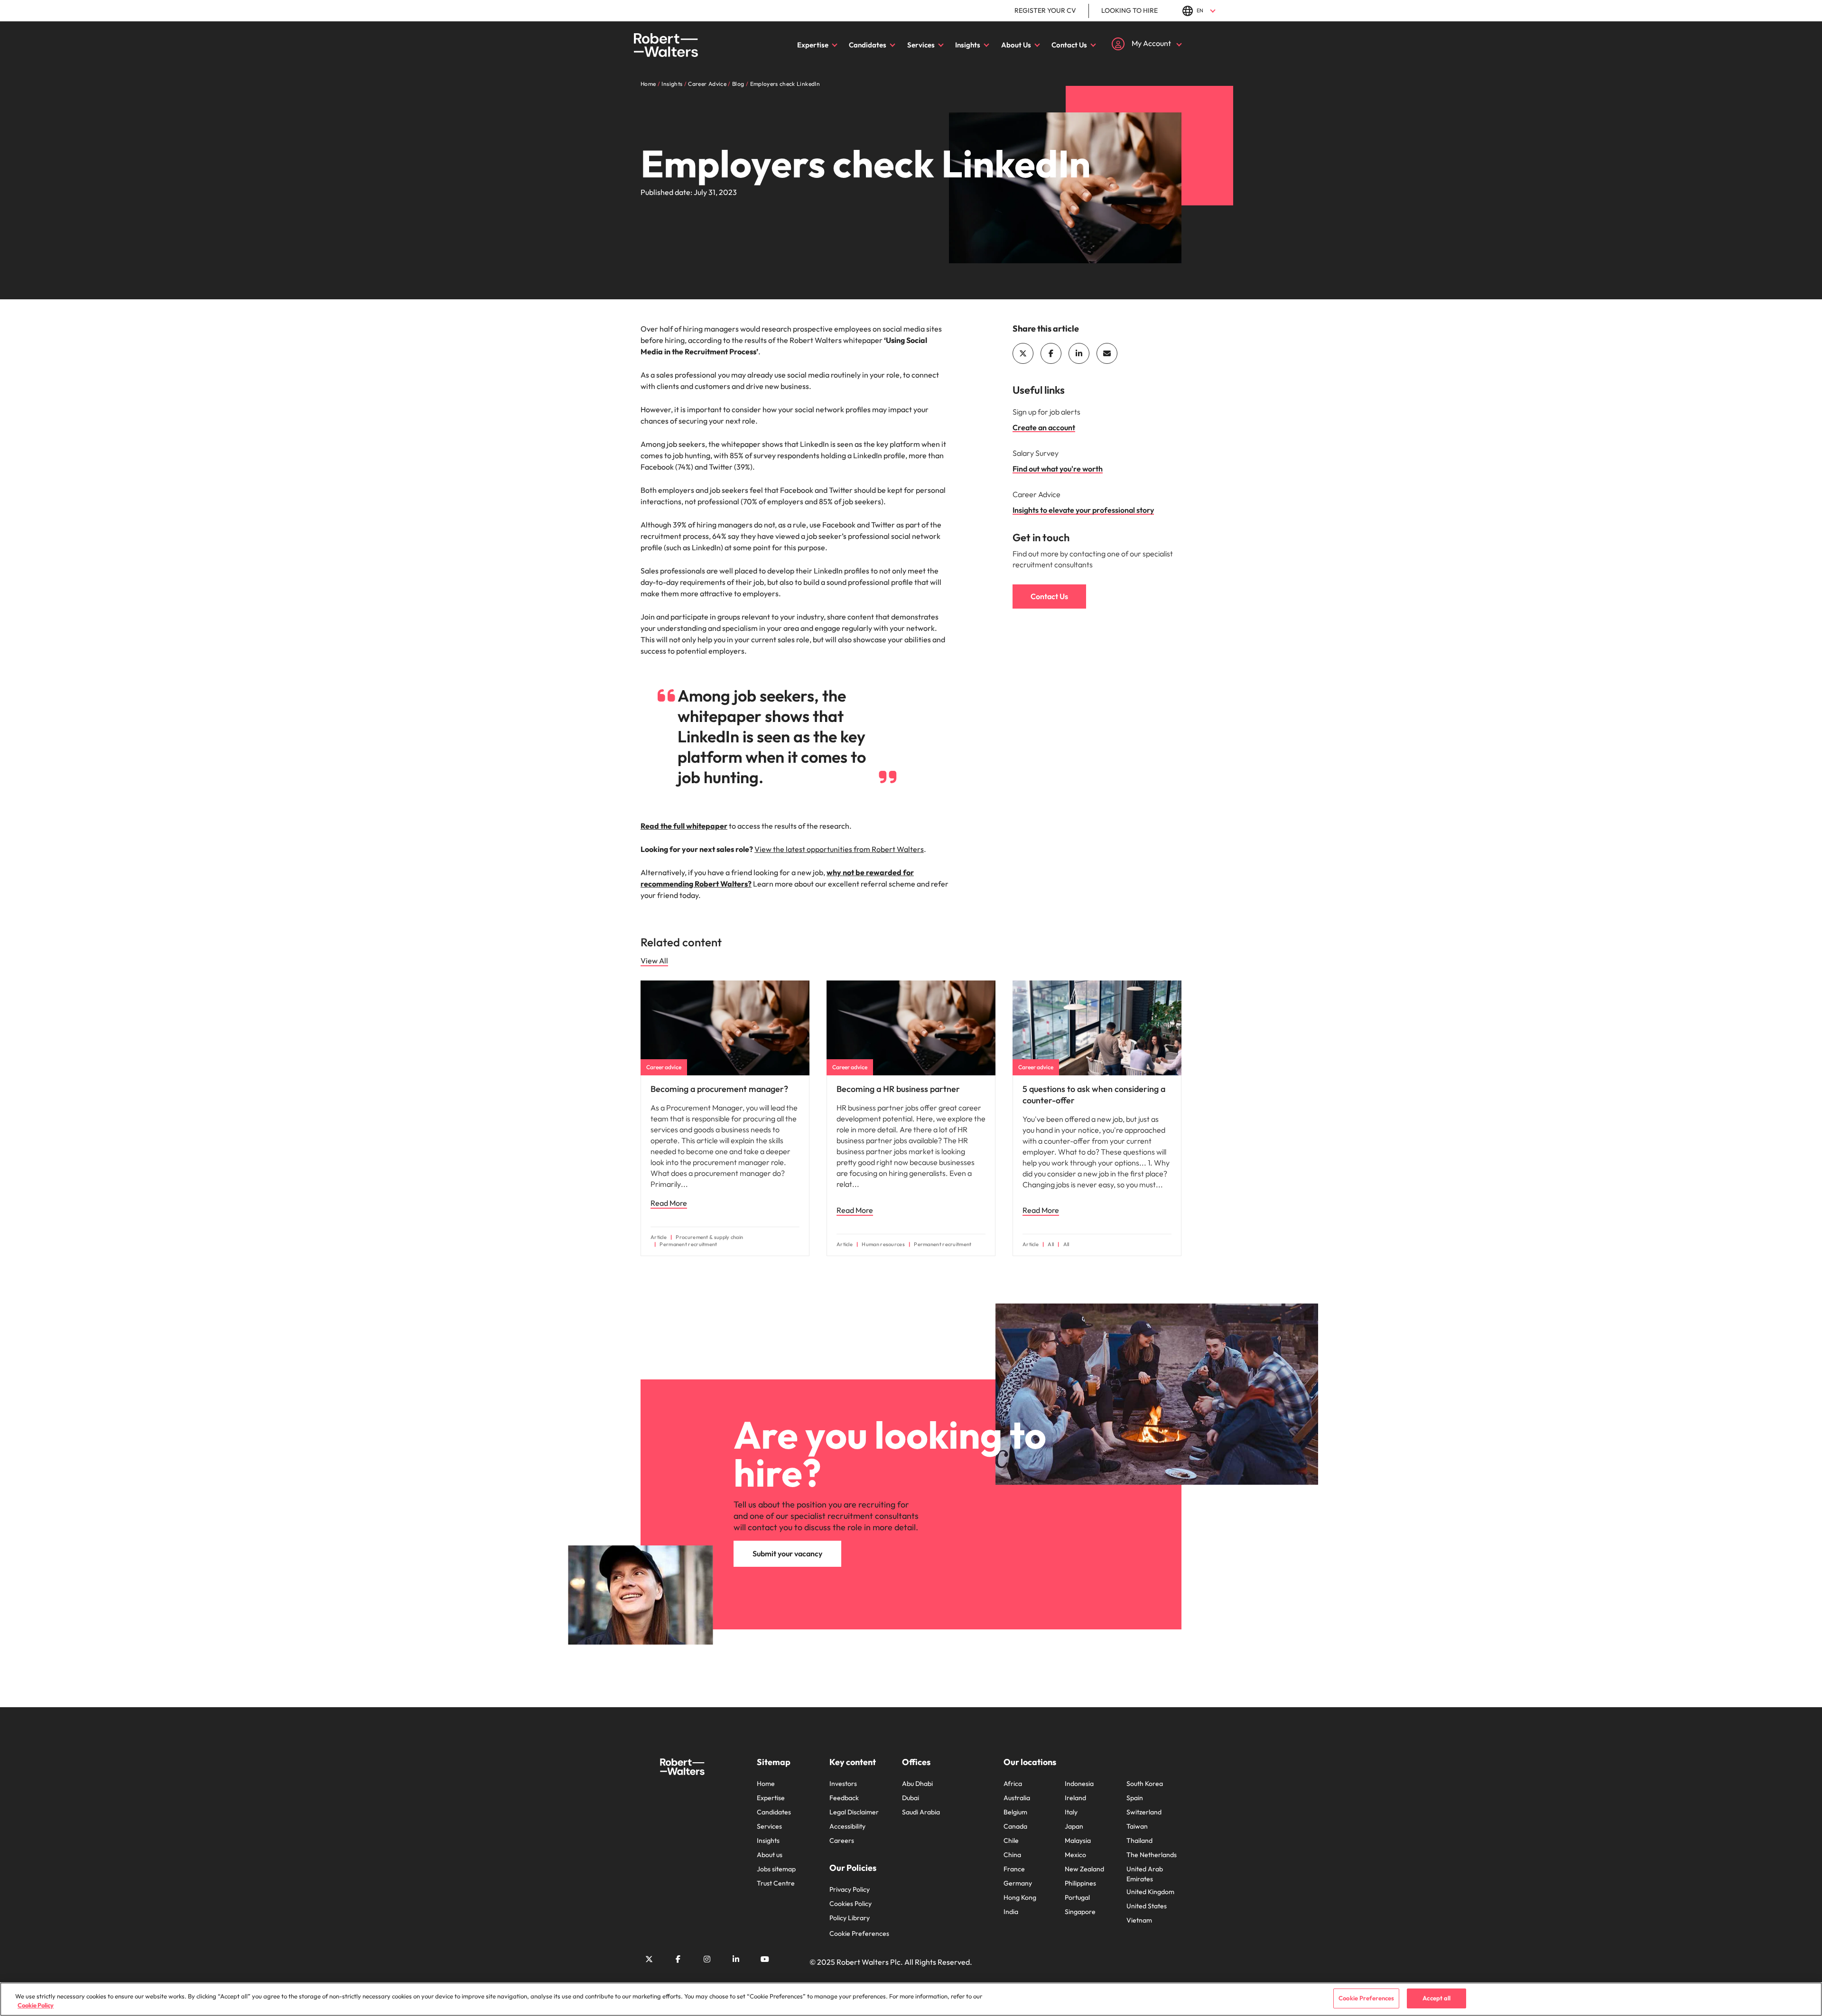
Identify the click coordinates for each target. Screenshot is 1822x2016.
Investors (843, 1784)
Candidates (868, 45)
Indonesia (1079, 1784)
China (1012, 1855)
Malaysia (1078, 1840)
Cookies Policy (851, 1904)
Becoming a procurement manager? (719, 1089)
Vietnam (1139, 1920)
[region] (911, 1999)
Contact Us (1069, 45)
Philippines (1080, 1883)
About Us (1016, 45)
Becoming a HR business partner (898, 1089)
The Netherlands (1152, 1855)
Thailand (1139, 1840)
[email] (1107, 353)
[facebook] (1051, 353)
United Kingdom (1150, 1892)
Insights (968, 45)
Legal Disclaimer (854, 1812)
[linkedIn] (1079, 353)
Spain (1135, 1798)
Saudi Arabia (921, 1812)
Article (659, 1237)
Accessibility (847, 1826)
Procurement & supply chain (709, 1237)
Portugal (1077, 1897)
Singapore (1080, 1912)
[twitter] (1023, 353)
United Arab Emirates (1145, 1874)
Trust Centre (776, 1883)
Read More (669, 1203)
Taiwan (1137, 1826)
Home (766, 1784)
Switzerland (1144, 1812)
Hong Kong (1020, 1897)
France (1014, 1869)
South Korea (1145, 1784)
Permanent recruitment (688, 1244)
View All (654, 961)
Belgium (1015, 1812)
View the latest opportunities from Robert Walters (839, 849)
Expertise (813, 45)
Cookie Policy (36, 2006)
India (1011, 1912)
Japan (1074, 1826)
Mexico (1075, 1855)
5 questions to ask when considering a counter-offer (1094, 1095)
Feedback (844, 1798)
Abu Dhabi (917, 1784)
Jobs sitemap (776, 1869)
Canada (1015, 1826)
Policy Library (850, 1918)
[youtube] (765, 1959)
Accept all (1436, 1998)
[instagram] (707, 1959)
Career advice (664, 1067)
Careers (842, 1840)
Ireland (1075, 1798)
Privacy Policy (850, 1889)
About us (770, 1855)
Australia (1017, 1798)
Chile (1011, 1840)
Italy (1071, 1812)
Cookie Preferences (859, 1933)
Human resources (883, 1244)
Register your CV (1045, 10)
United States (1147, 1906)
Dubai (911, 1798)
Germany (1018, 1883)
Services (921, 45)
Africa (1013, 1784)
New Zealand (1084, 1869)
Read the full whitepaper (684, 826)
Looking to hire (1129, 10)
